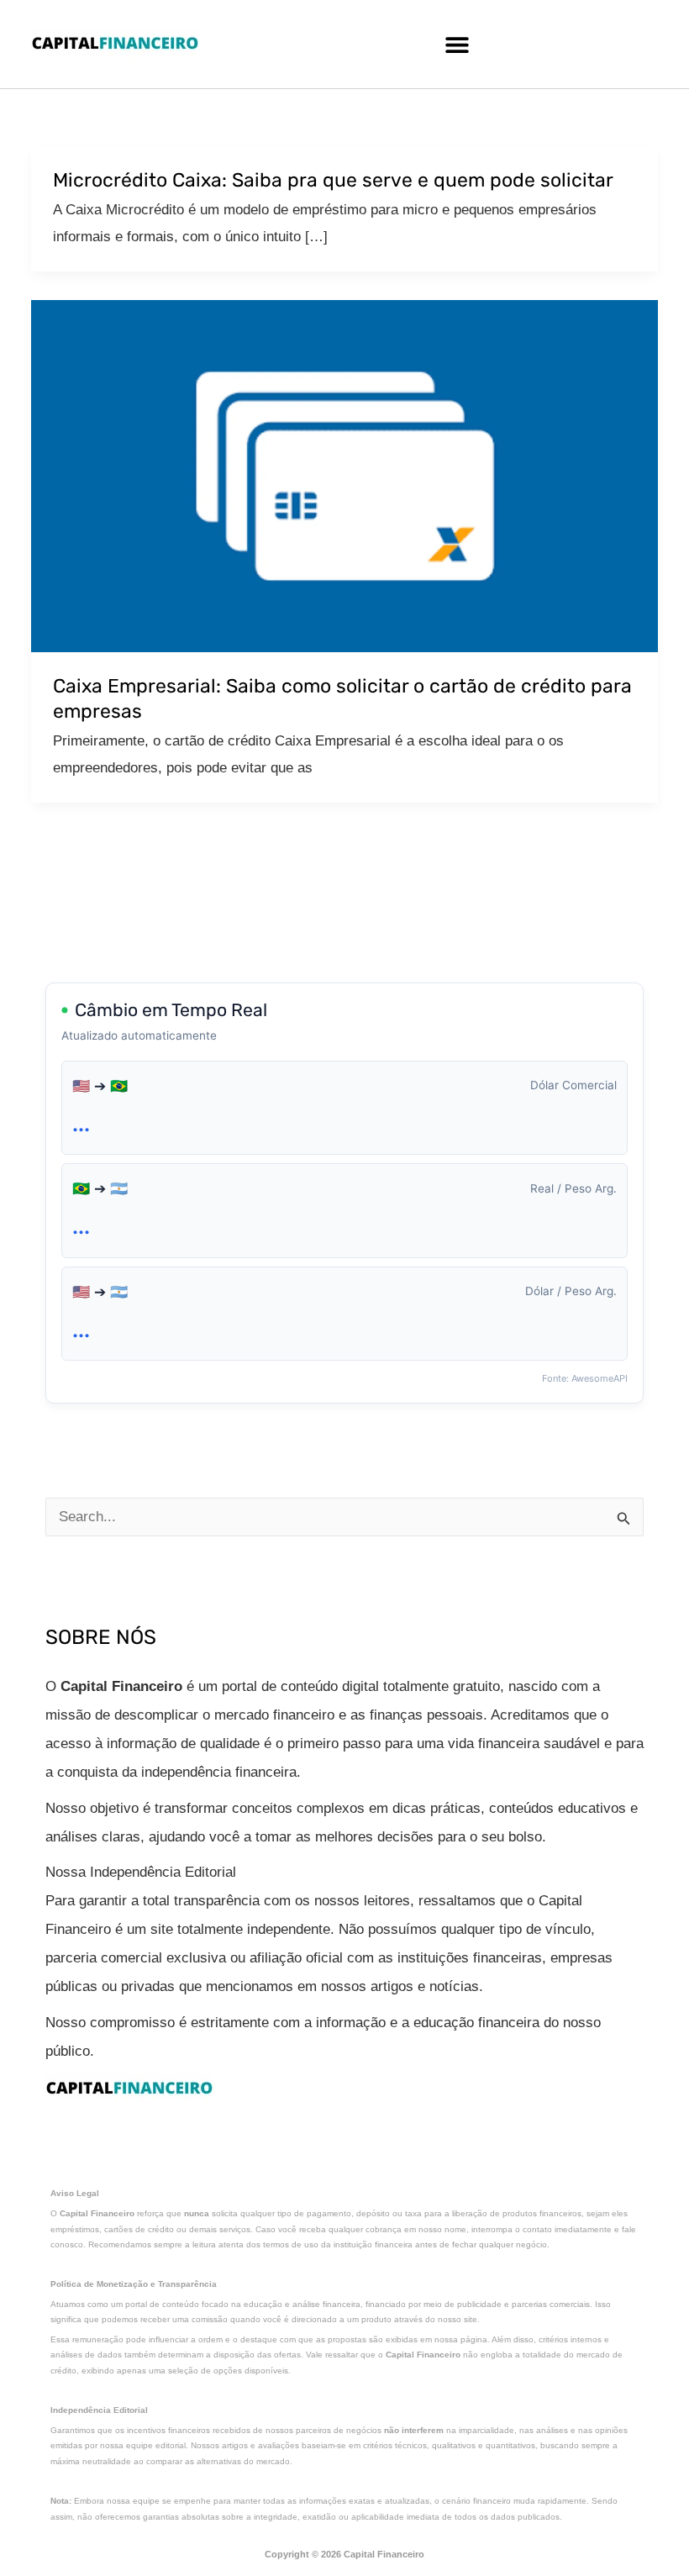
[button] (457, 44)
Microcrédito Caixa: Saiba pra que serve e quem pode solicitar (333, 180)
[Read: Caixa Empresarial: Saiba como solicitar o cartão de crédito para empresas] (344, 475)
